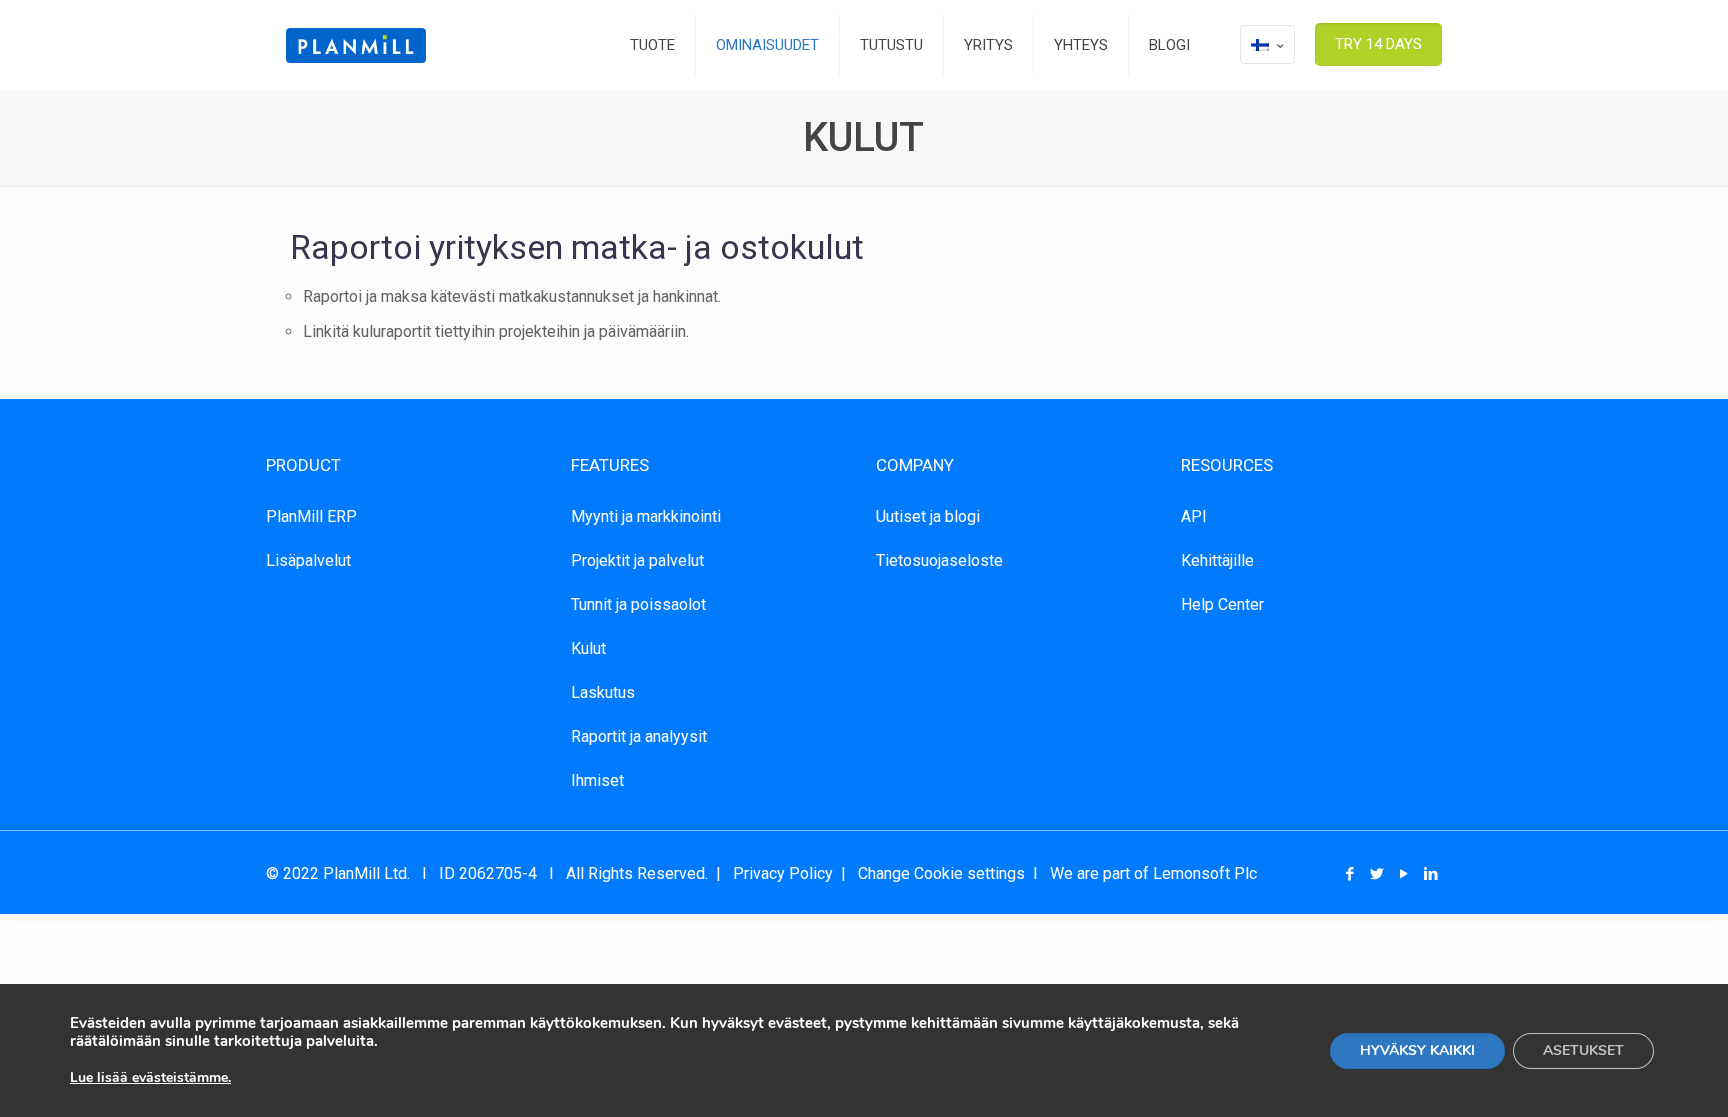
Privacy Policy (783, 873)
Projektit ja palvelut (637, 560)
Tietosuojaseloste (939, 560)
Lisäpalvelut (308, 560)
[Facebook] (1350, 874)
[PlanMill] (356, 45)
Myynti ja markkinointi (646, 516)
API (1194, 516)
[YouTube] (1404, 874)
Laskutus (603, 692)
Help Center (1222, 604)
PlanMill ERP (311, 516)
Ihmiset (597, 780)
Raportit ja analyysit (639, 736)
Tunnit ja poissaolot (638, 604)
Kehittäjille (1217, 560)
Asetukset (1583, 1050)
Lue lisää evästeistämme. (150, 1077)
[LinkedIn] (1431, 874)
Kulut (588, 648)
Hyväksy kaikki (1417, 1050)
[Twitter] (1377, 874)
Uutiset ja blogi (928, 516)
